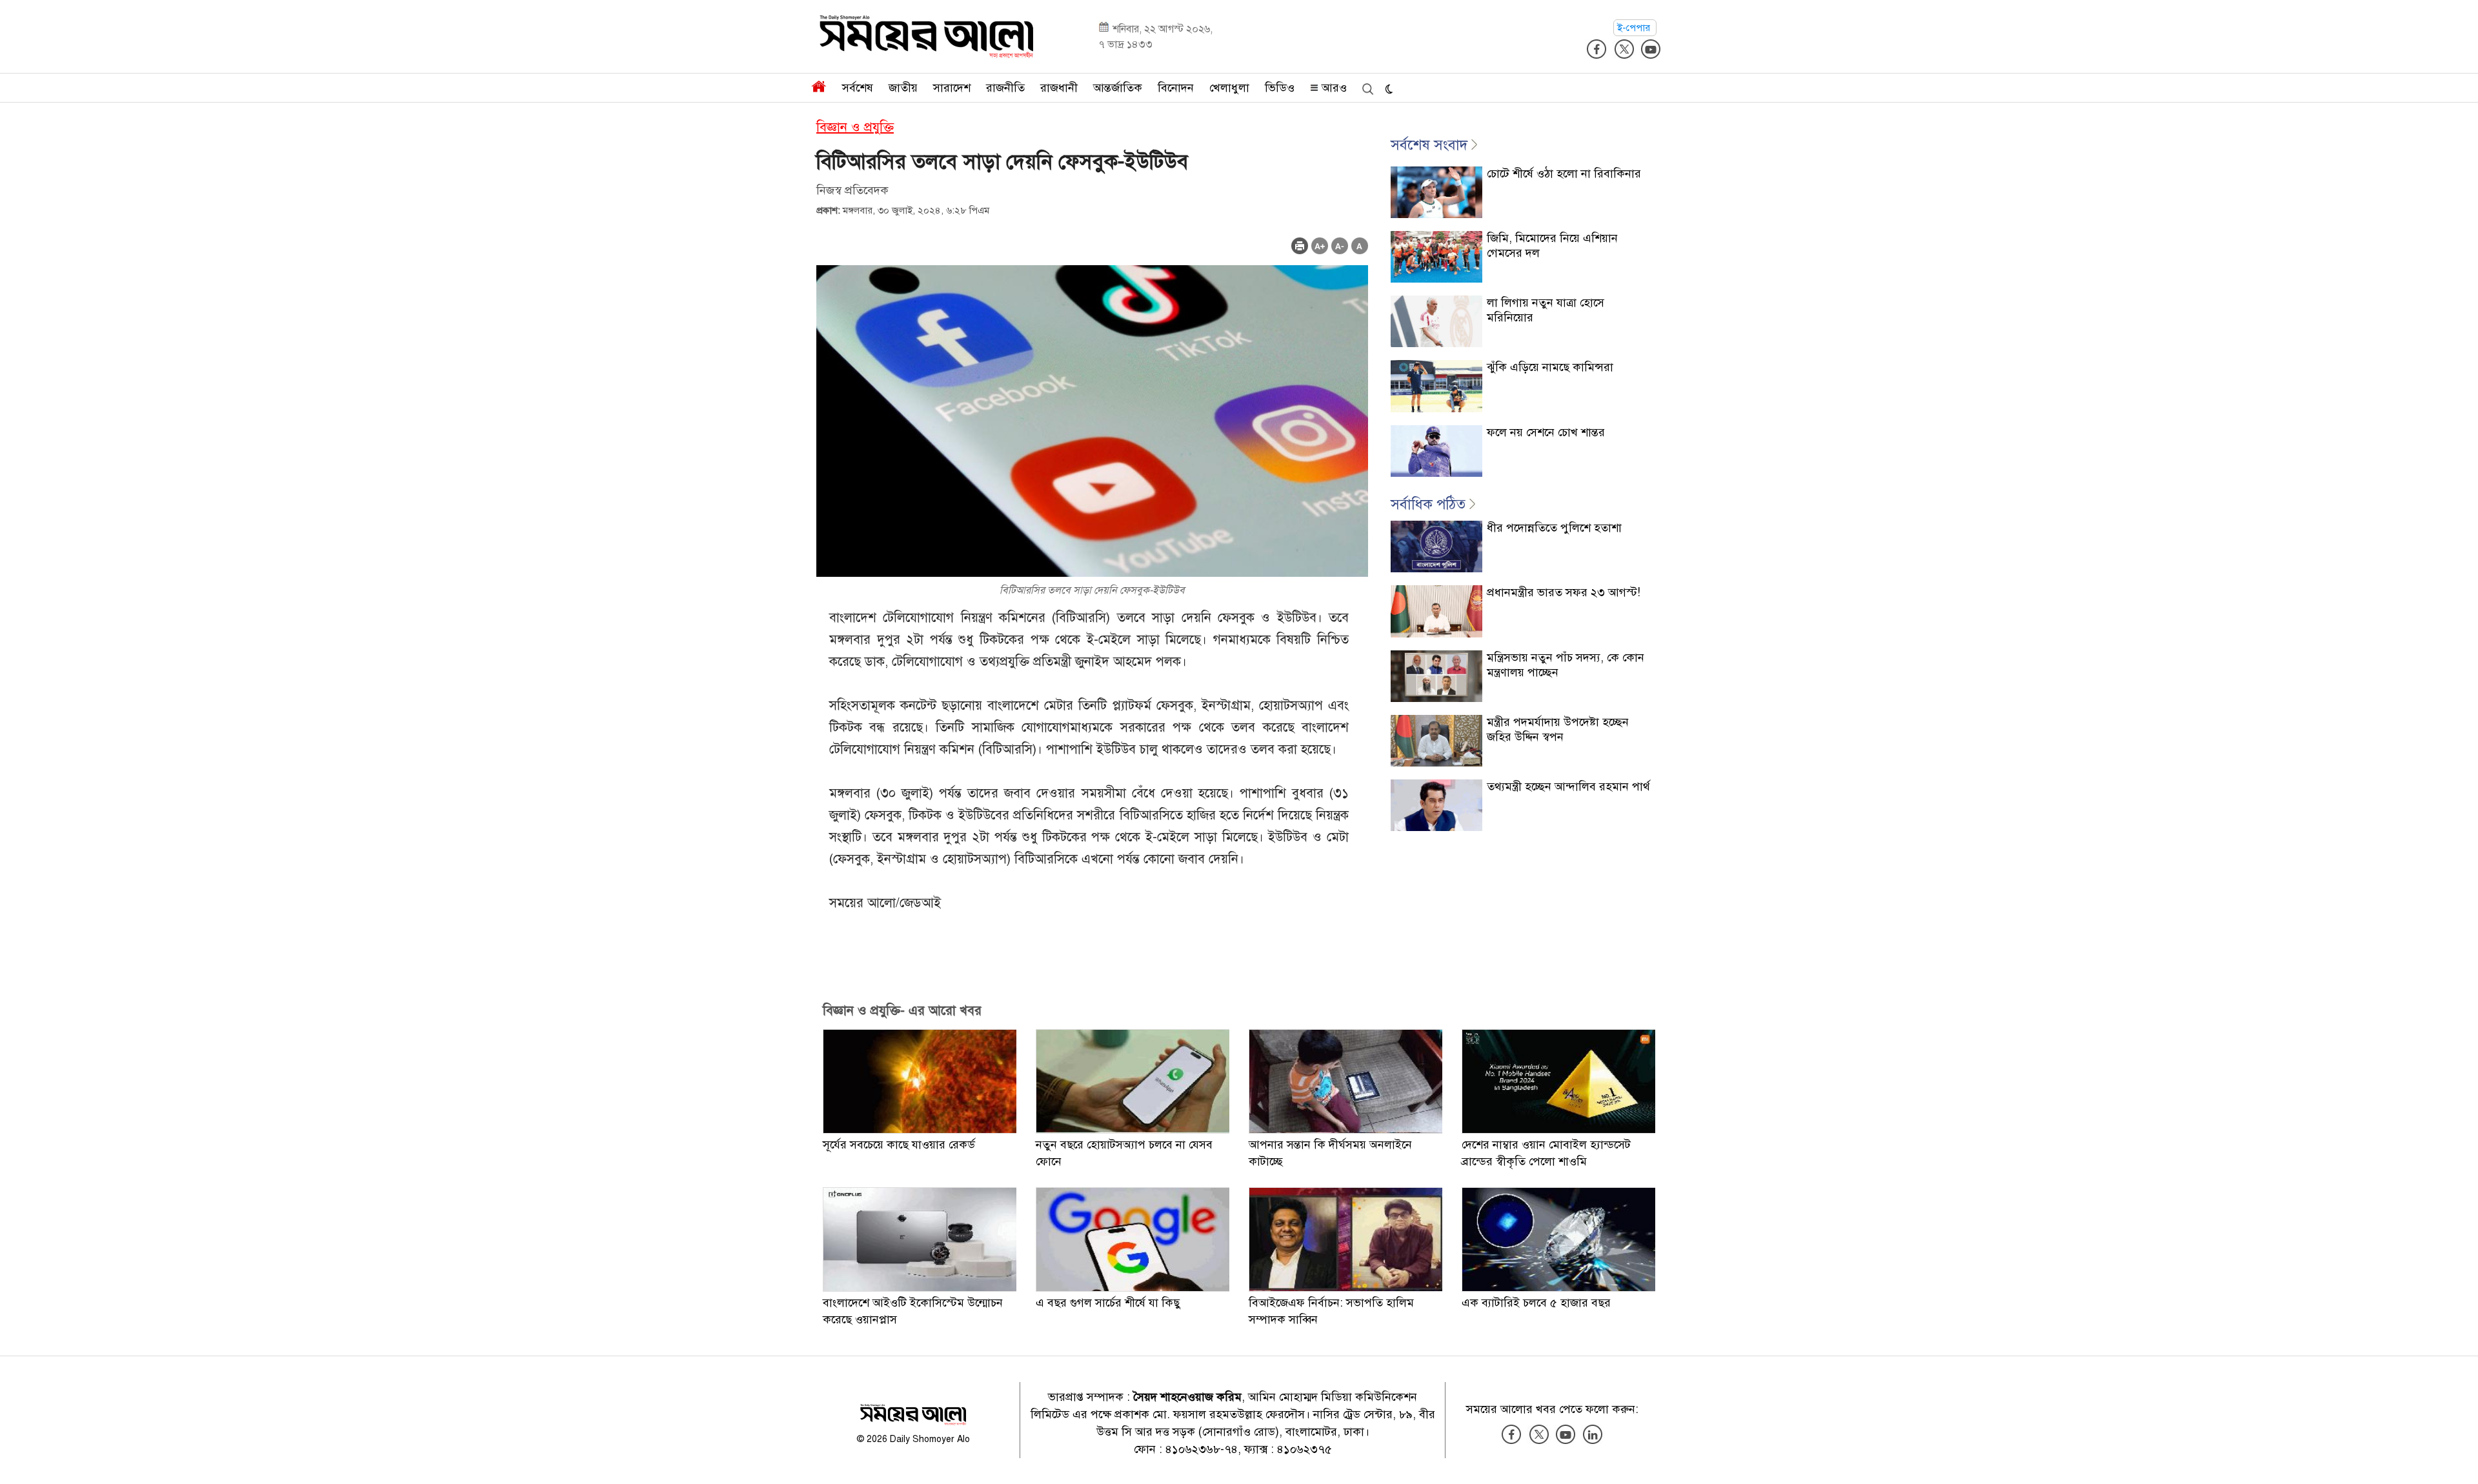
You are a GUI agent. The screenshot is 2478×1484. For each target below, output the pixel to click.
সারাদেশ (952, 88)
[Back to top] (2458, 1458)
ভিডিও (1280, 88)
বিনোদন (1176, 88)
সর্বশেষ (858, 88)
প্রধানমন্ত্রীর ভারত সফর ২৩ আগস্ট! (1564, 592)
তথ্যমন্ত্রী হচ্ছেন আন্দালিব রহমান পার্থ (1568, 787)
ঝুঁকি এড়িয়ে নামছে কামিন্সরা (1550, 367)
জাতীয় (903, 88)
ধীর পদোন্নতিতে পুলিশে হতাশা (1554, 528)
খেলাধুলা (1229, 88)
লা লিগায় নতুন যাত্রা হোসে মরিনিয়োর (1546, 310)
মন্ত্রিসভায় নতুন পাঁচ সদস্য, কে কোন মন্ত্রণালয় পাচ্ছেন (1566, 665)
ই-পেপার (1635, 28)
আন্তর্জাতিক (1118, 88)
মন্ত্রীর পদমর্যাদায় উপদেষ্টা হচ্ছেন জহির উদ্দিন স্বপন (1558, 729)
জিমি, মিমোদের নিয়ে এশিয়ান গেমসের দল (1552, 246)
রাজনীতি (1005, 88)
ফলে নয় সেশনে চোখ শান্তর (1546, 432)
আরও (1333, 88)
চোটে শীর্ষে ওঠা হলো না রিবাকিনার (1564, 174)
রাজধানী (1059, 88)
